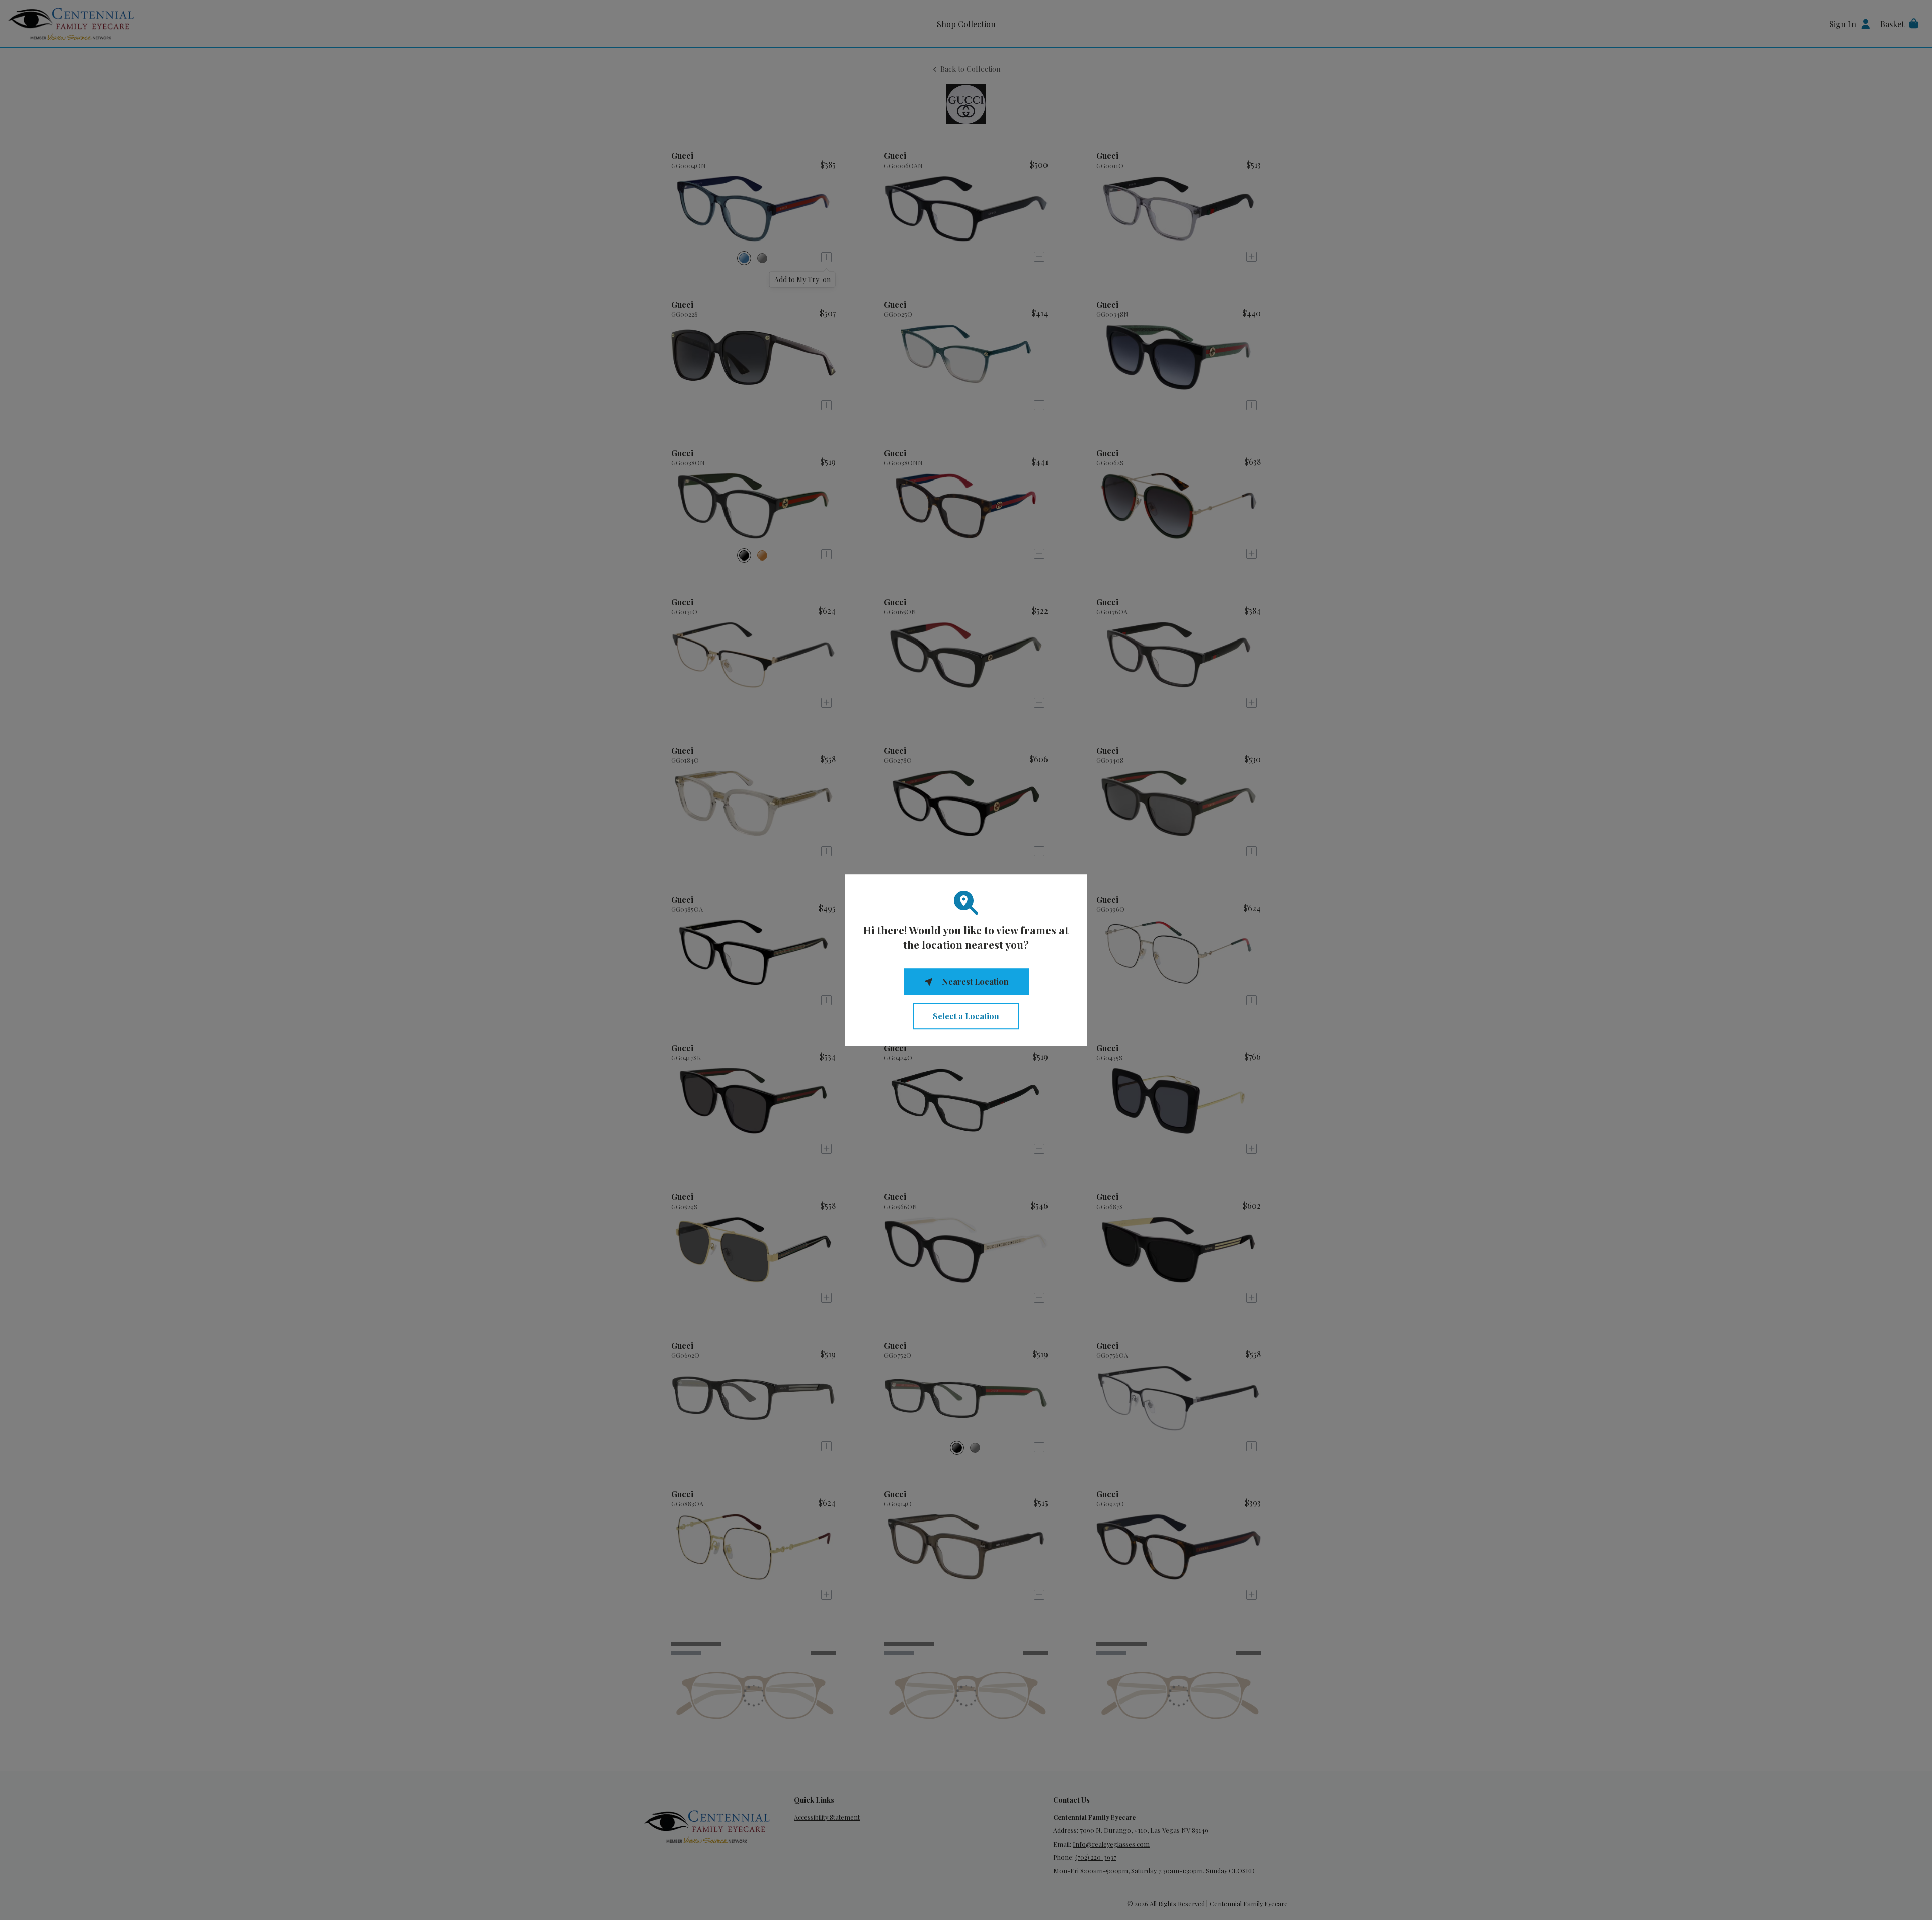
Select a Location (966, 1016)
